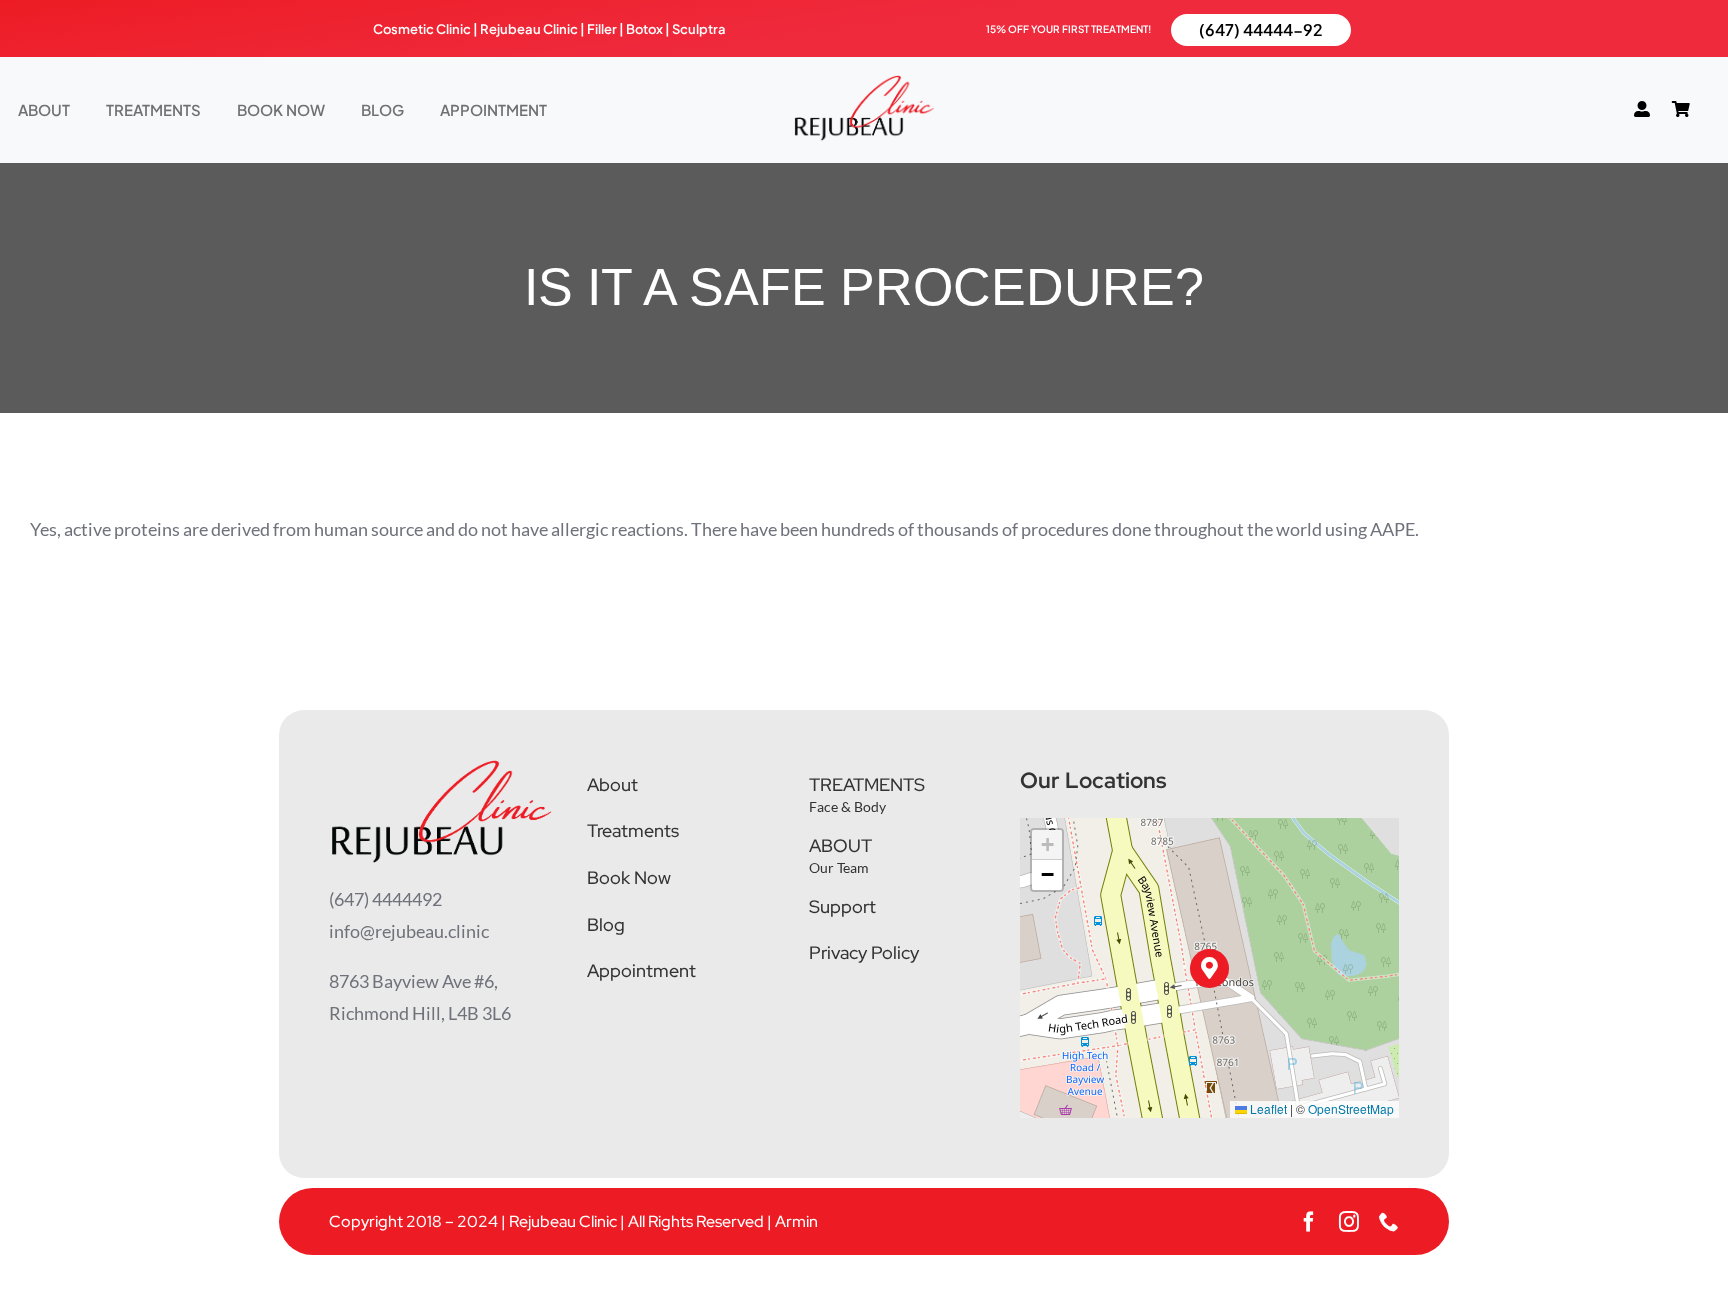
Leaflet (1267, 1108)
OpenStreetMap (1351, 1108)
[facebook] (1309, 1222)
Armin (796, 1221)
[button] (1209, 968)
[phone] (1389, 1222)
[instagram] (1349, 1222)
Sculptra (699, 29)
